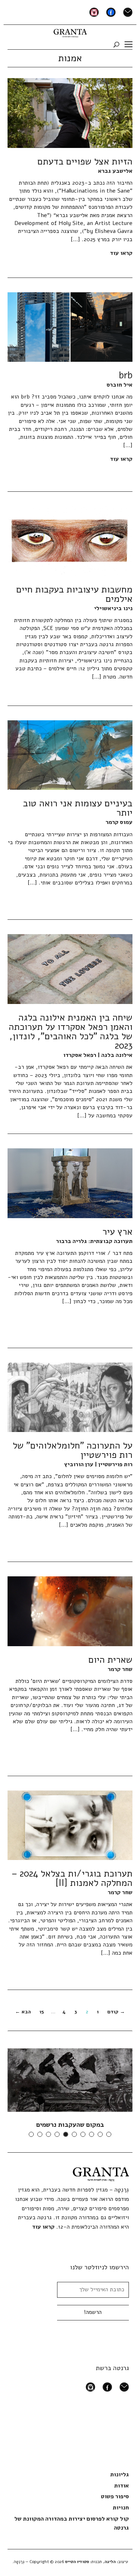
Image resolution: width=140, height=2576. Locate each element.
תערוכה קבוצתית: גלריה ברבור (94, 1241)
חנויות (121, 2508)
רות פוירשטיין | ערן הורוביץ (98, 1464)
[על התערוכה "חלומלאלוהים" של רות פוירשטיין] (70, 1397)
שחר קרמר (120, 1669)
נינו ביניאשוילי (113, 608)
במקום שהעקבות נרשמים (67, 2125)
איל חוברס (120, 385)
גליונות (120, 2474)
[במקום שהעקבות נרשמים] (67, 2080)
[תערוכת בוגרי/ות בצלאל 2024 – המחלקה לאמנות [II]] (70, 1825)
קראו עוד (121, 253)
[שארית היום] (70, 1611)
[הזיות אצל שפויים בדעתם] (70, 113)
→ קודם (116, 2012)
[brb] (70, 327)
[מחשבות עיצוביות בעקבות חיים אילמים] (70, 541)
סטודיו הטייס (77, 2562)
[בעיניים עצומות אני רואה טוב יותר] (70, 755)
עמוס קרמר (119, 822)
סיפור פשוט (115, 2496)
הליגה (110, 2562)
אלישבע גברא (115, 171)
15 (42, 2012)
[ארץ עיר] (70, 1183)
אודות (122, 2486)
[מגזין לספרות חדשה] (70, 32)
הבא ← (23, 2012)
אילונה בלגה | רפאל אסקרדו (98, 1055)
